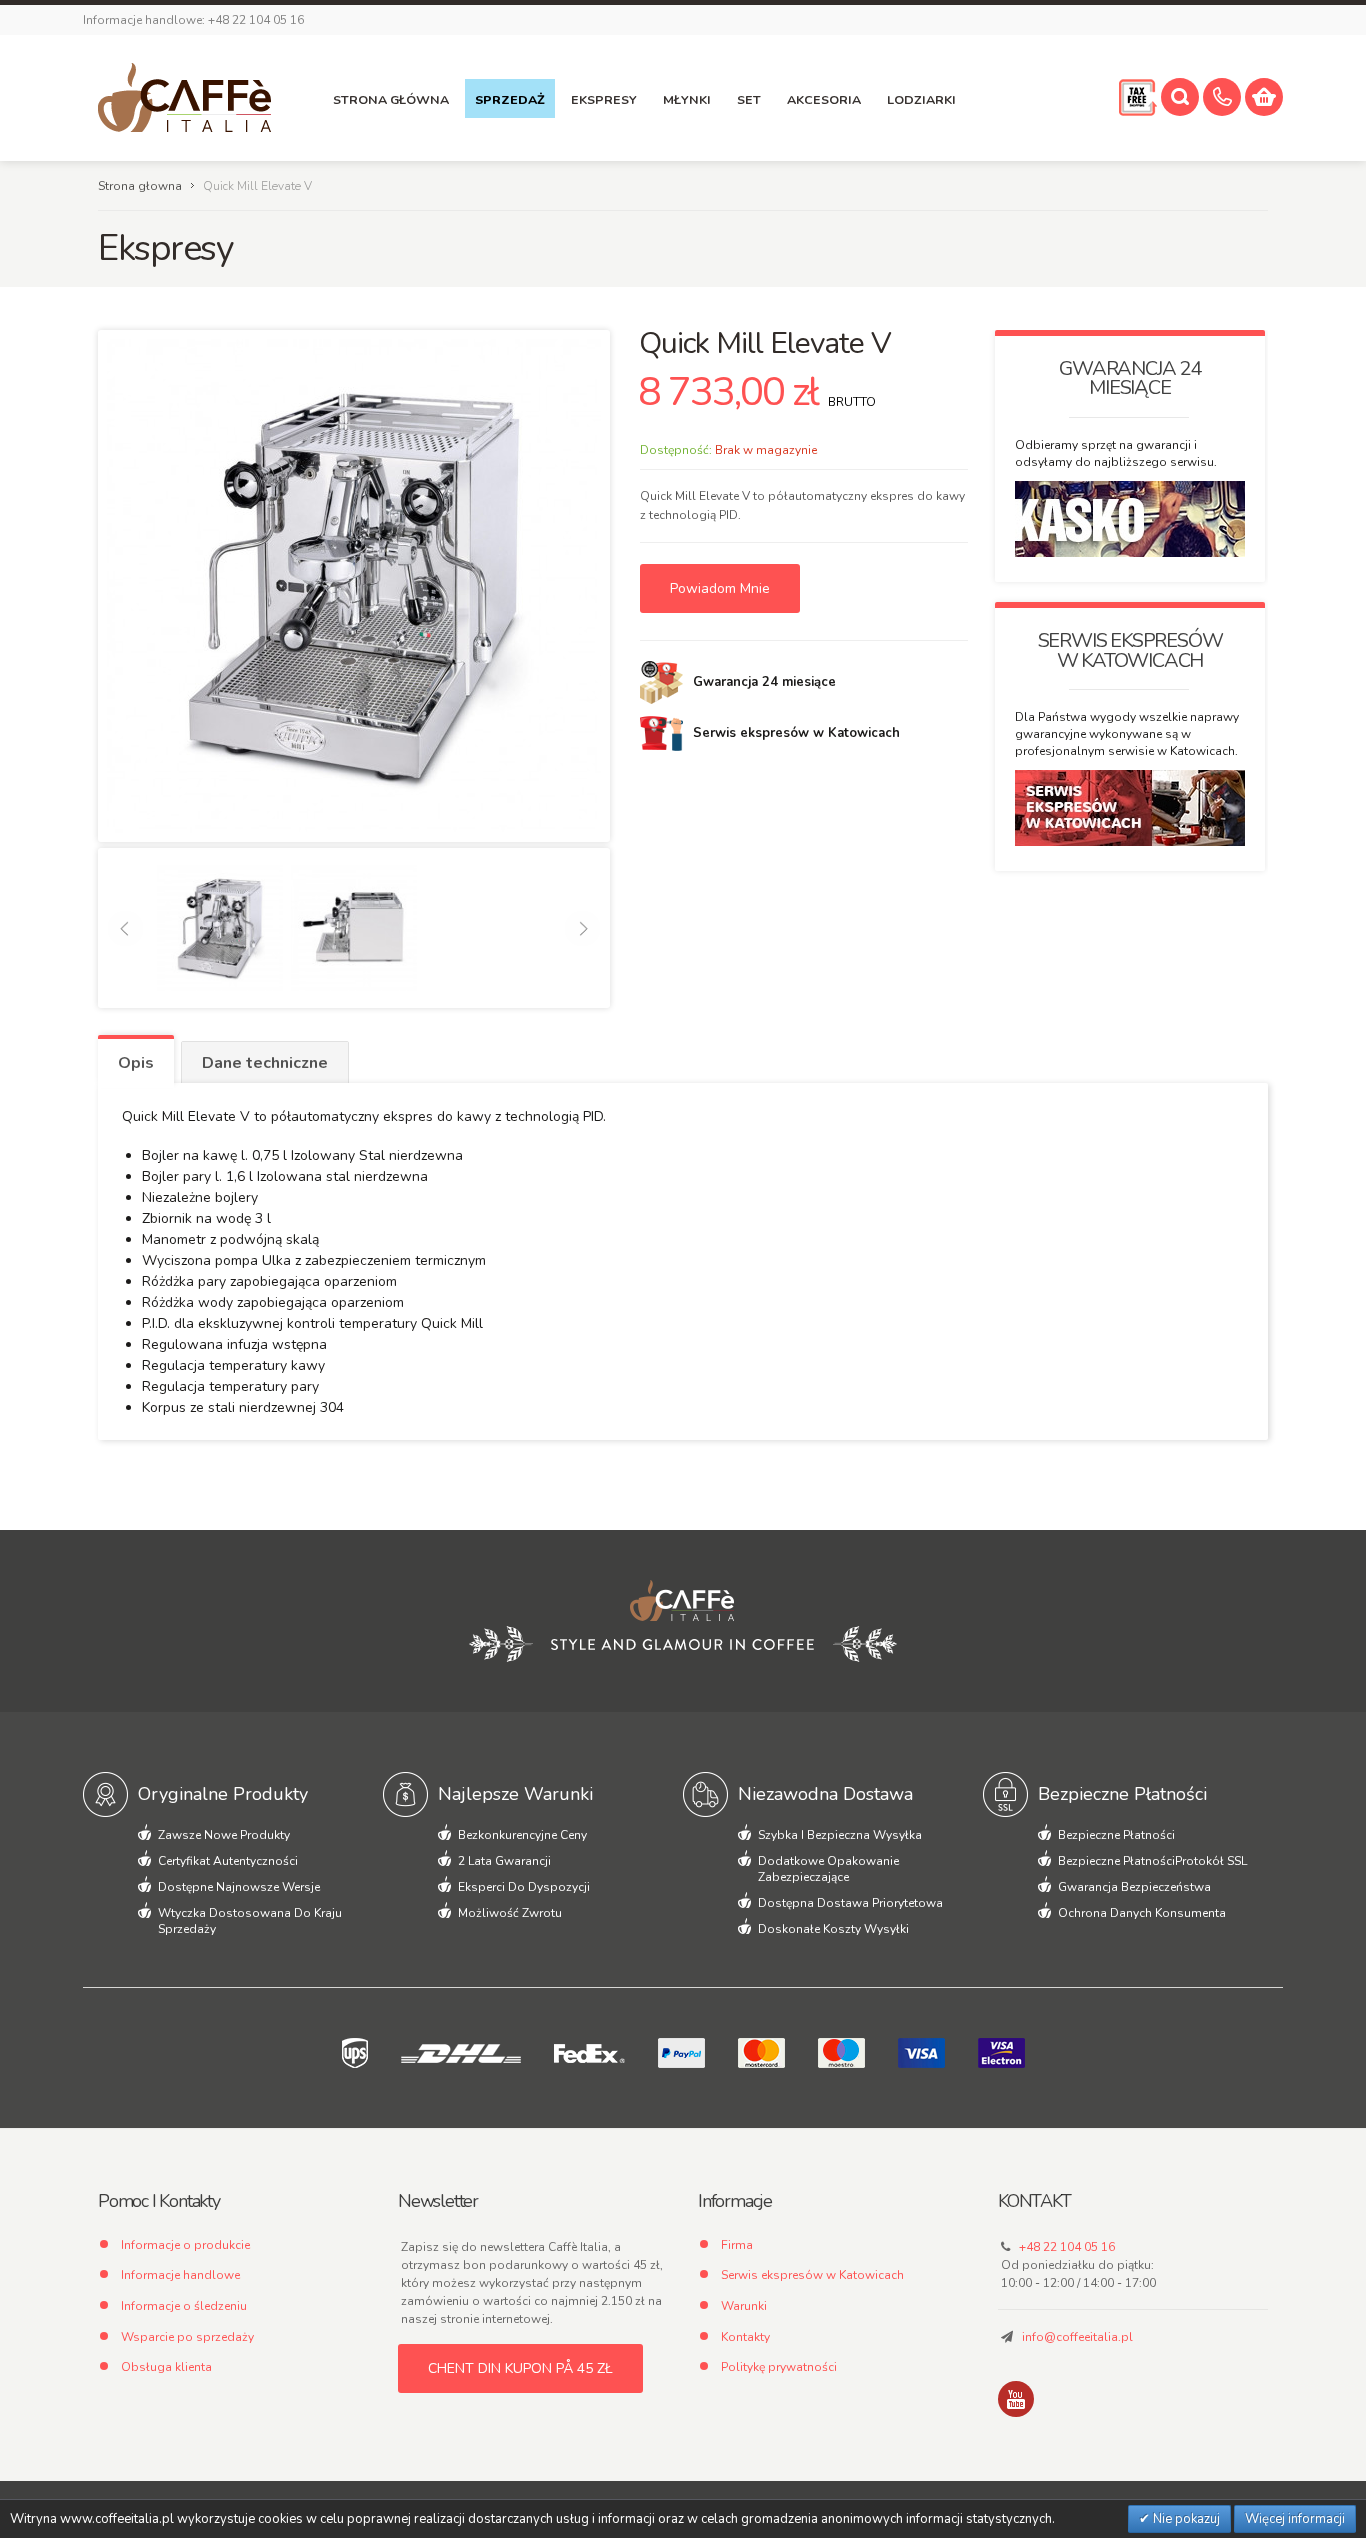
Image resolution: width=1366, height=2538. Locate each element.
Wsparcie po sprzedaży (187, 2337)
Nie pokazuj (1185, 2519)
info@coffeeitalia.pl (1077, 2337)
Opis (136, 1063)
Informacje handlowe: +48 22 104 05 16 (193, 20)
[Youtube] (1016, 2399)
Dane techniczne (265, 1063)
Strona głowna (140, 186)
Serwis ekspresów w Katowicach (812, 2275)
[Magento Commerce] (184, 98)
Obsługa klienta (166, 2367)
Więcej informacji (1295, 2519)
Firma (737, 2245)
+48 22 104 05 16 (1067, 2247)
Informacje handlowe (180, 2275)
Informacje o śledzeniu (184, 2306)
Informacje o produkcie (185, 2245)
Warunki (744, 2306)
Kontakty (745, 2337)
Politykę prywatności (779, 2367)
